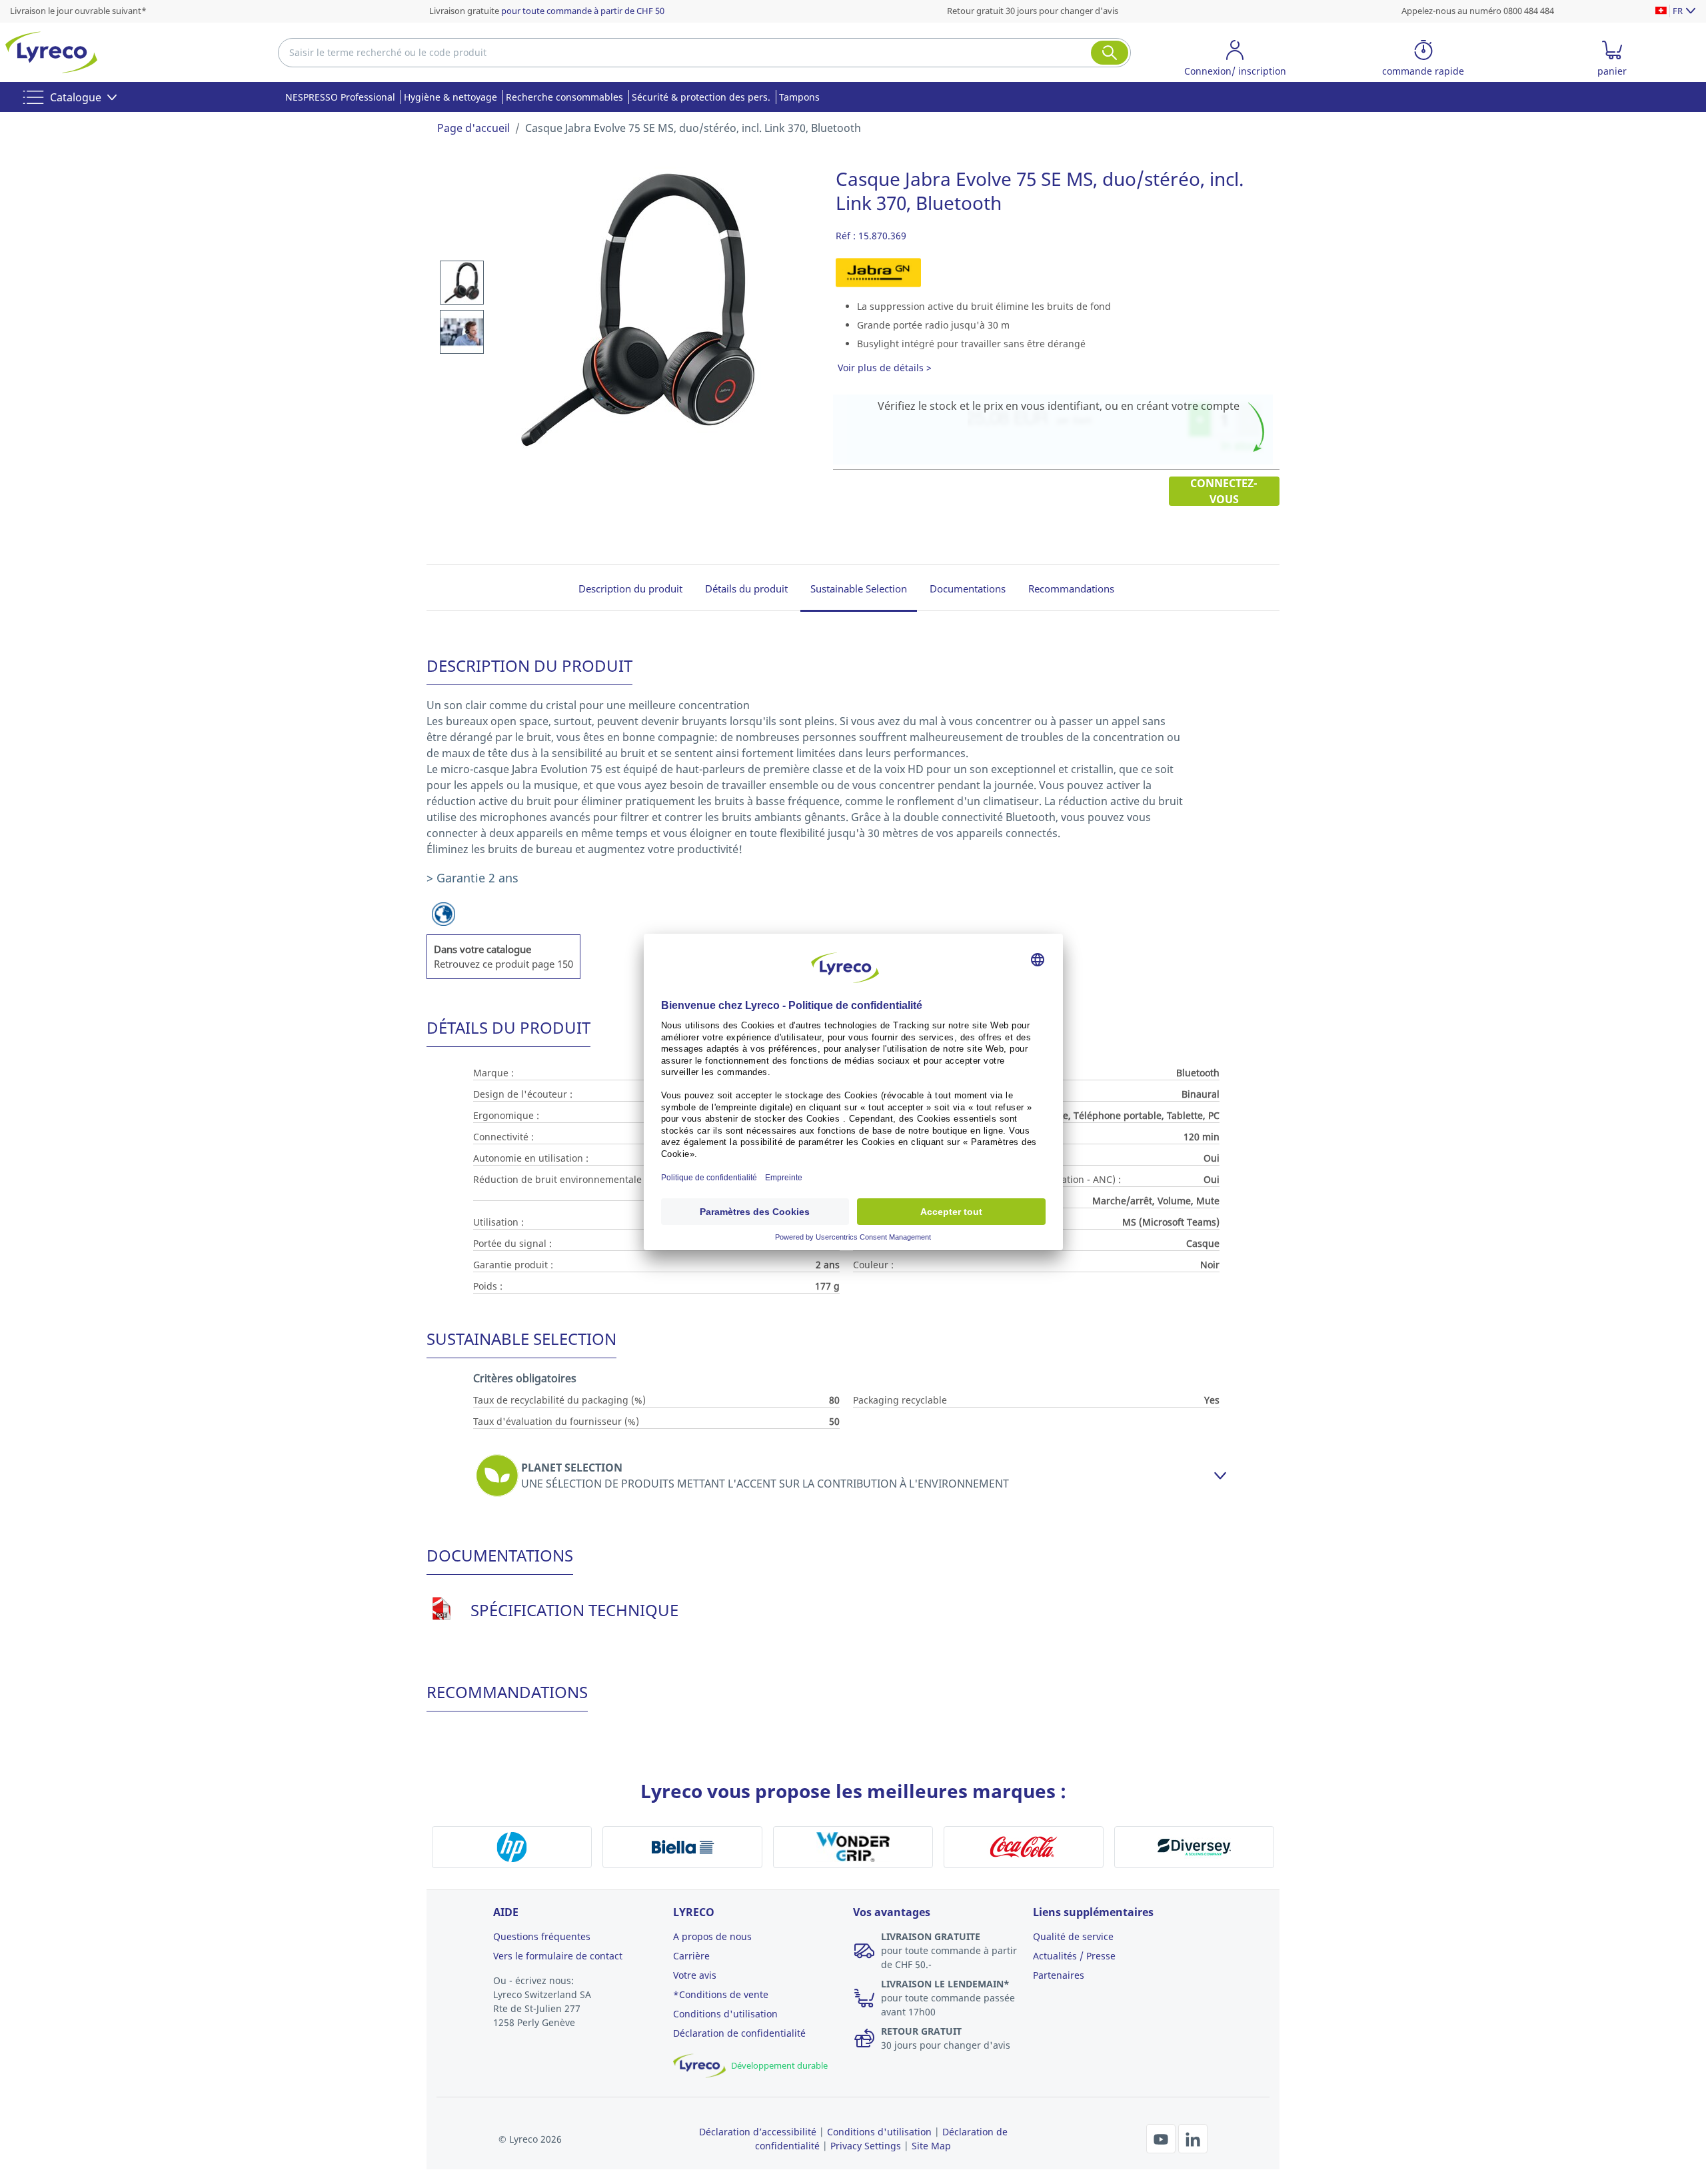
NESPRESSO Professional (340, 97)
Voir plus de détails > (885, 368)
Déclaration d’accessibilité (758, 2132)
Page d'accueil (473, 128)
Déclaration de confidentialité (739, 2033)
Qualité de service (1073, 1936)
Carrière (691, 1956)
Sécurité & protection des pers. (701, 97)
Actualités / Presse (1074, 1956)
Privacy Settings (866, 2146)
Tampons (799, 97)
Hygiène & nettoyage (450, 97)
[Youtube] (1162, 2137)
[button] (1235, 60)
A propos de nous (712, 1936)
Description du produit (630, 588)
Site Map (931, 2146)
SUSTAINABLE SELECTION (521, 1339)
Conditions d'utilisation (725, 2014)
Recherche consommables (564, 97)
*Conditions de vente (721, 1994)
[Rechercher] (1110, 53)
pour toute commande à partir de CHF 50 (583, 11)
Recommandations (1071, 588)
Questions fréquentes (542, 1936)
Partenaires (1059, 1975)
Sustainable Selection (859, 588)
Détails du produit (746, 588)
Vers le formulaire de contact (558, 1956)
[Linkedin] (1193, 2137)
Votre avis (695, 1975)
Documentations (968, 588)
